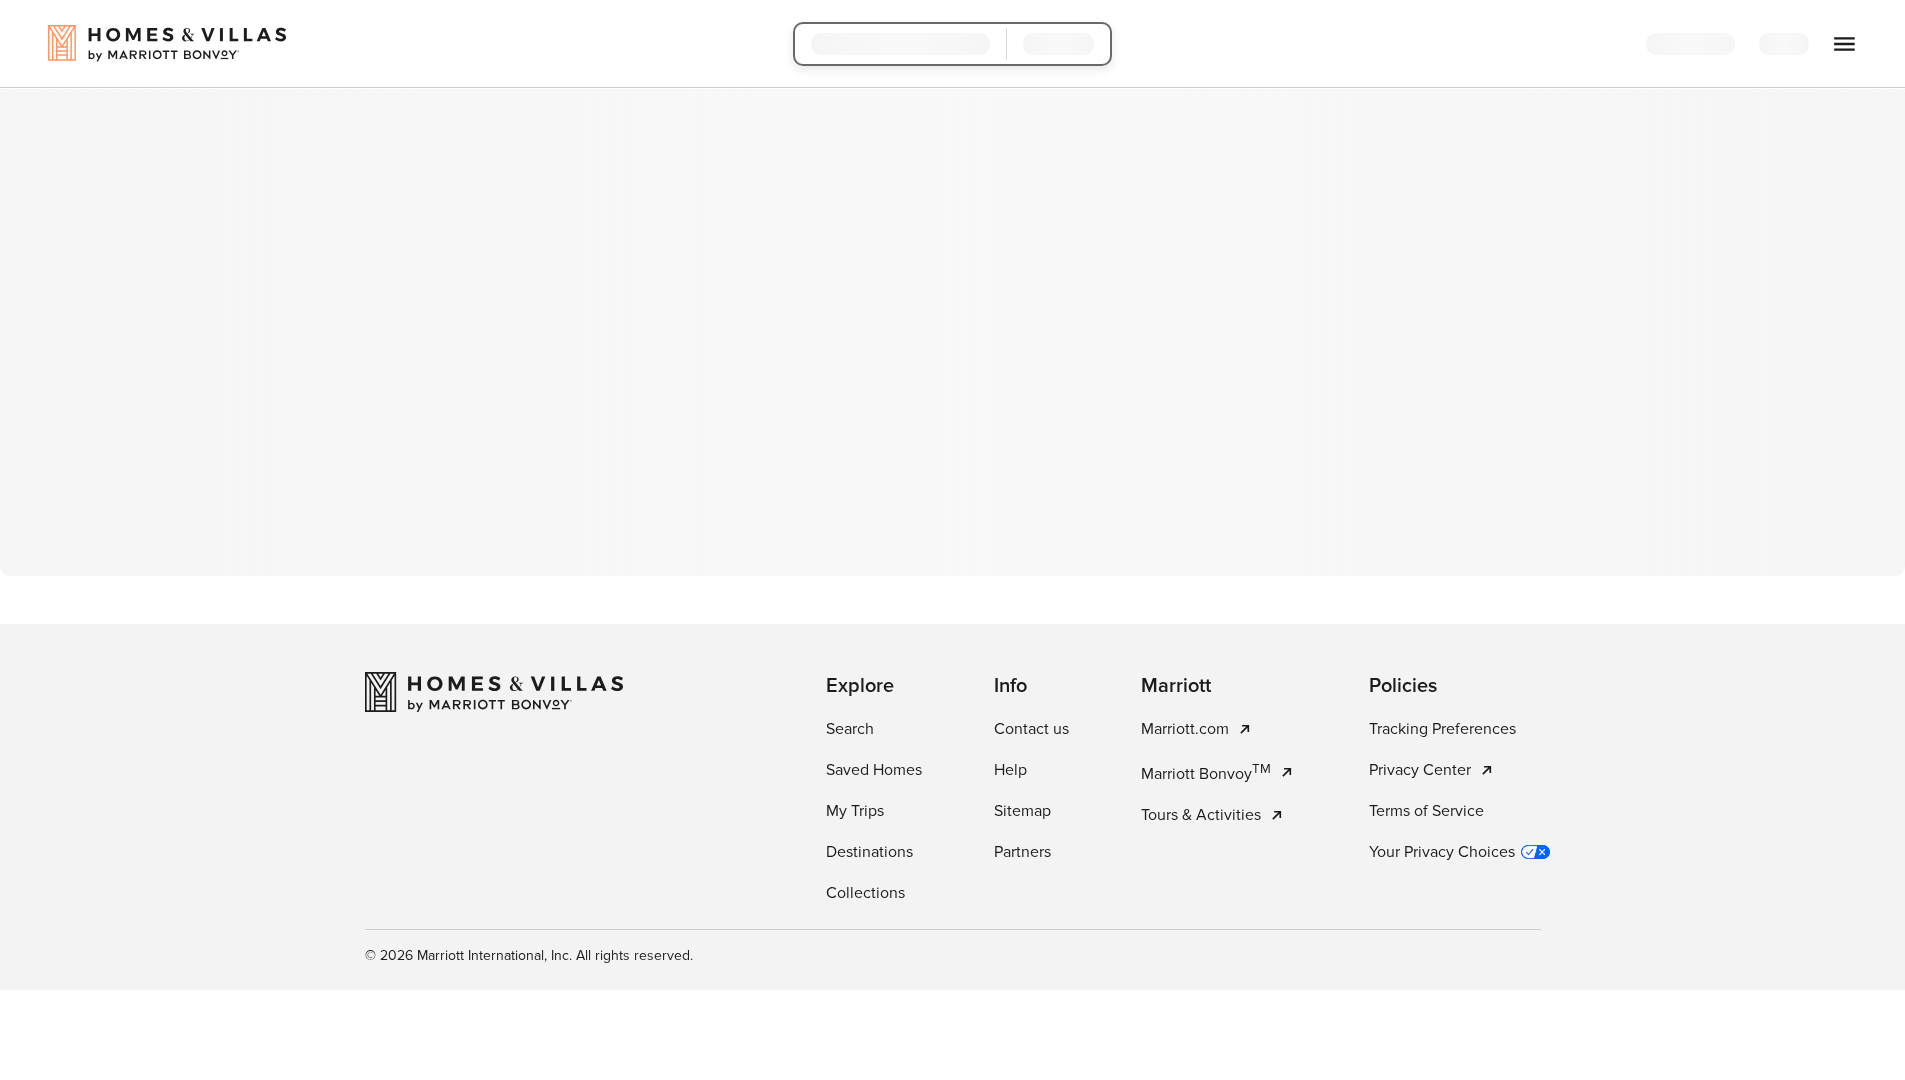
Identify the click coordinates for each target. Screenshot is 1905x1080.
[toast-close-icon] (1269, 980)
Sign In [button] (1800, 45)
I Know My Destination (845, 502)
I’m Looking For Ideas (1065, 502)
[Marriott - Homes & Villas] (494, 964)
